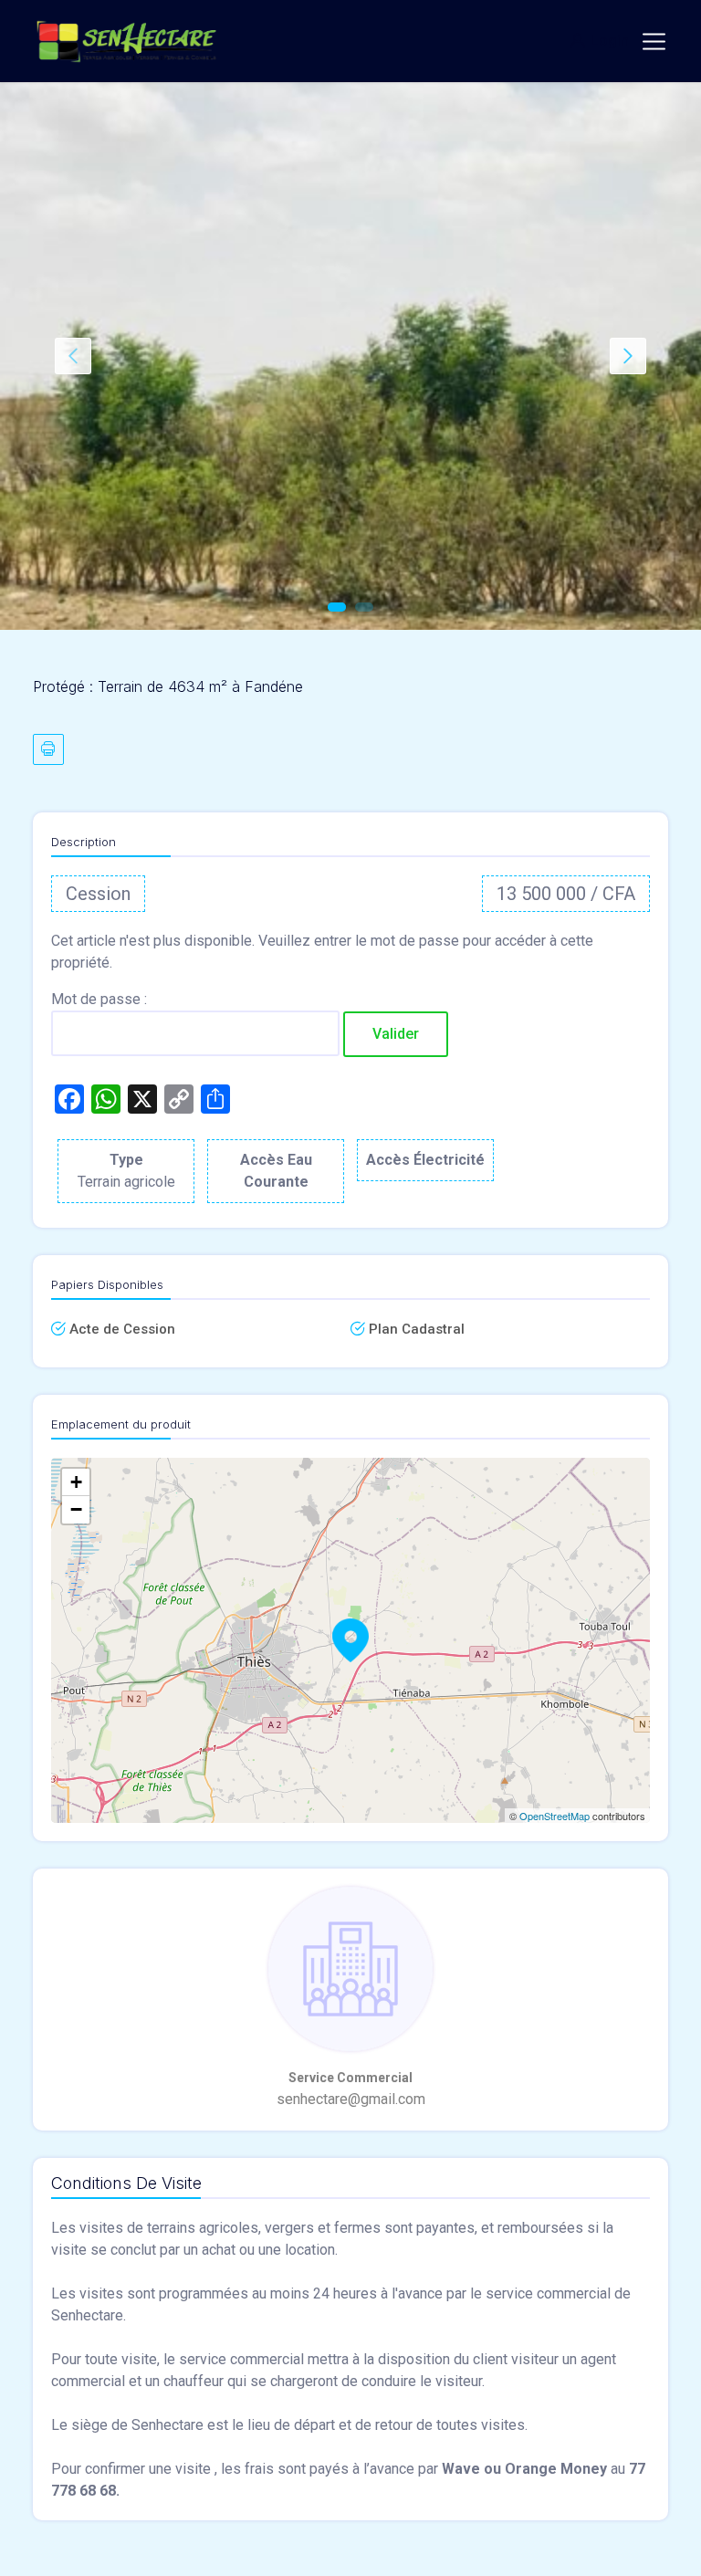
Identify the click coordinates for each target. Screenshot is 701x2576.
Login (610, 41)
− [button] (76, 1509)
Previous (73, 356)
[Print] (48, 749)
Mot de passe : (99, 999)
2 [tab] (364, 607)
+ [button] (76, 1482)
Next (628, 356)
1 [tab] (337, 607)
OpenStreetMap (555, 1816)
